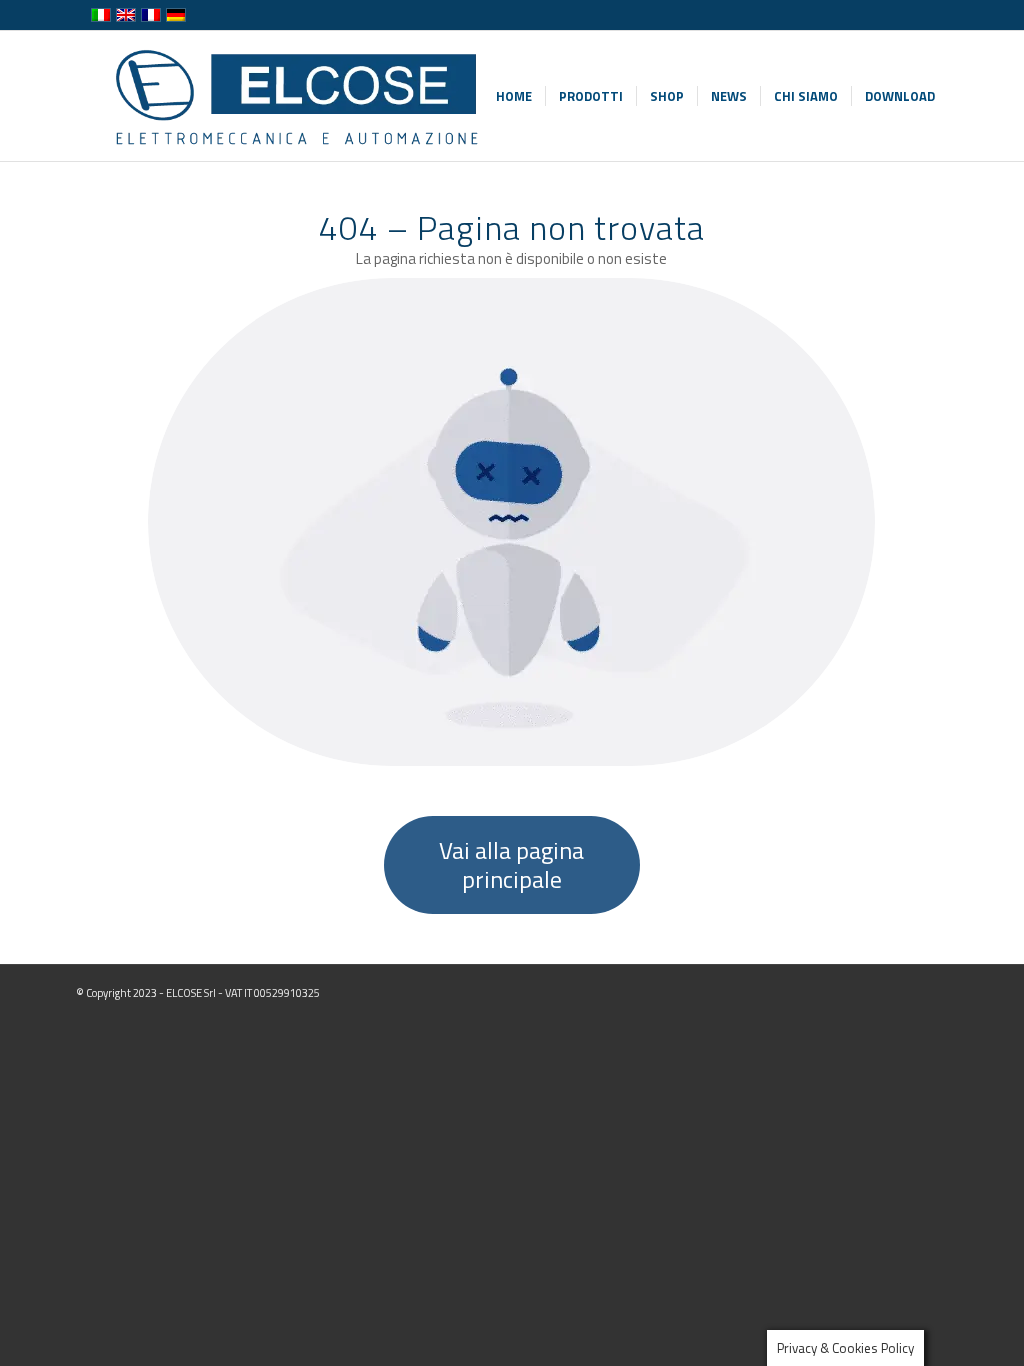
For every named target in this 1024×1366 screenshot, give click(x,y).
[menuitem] (514, 96)
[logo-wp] (295, 96)
